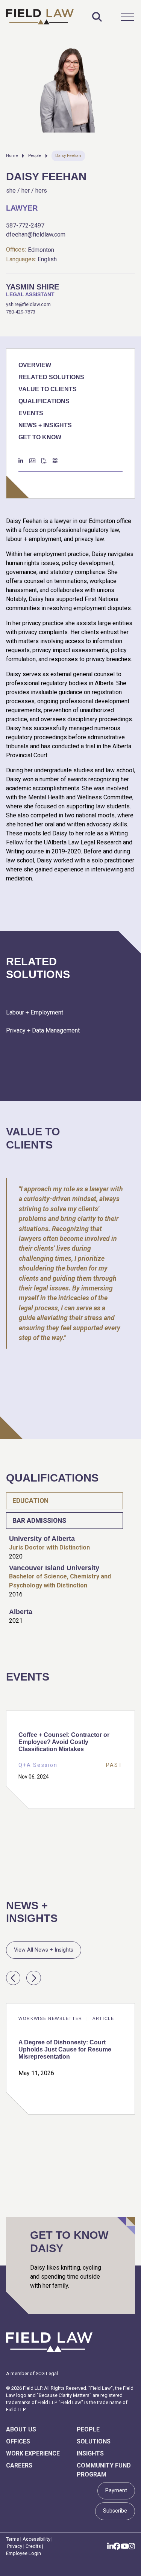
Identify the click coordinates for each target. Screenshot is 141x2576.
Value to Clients (48, 389)
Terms (13, 2539)
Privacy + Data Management (43, 1030)
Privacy (15, 2546)
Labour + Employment (35, 1012)
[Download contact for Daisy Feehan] (32, 461)
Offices (18, 2441)
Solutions (94, 2441)
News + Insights (45, 425)
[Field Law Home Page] (40, 17)
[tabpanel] (70, 1571)
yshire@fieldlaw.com (28, 304)
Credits (33, 2546)
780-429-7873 (21, 312)
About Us (21, 2429)
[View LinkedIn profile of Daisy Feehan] (21, 461)
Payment (116, 2491)
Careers (19, 2465)
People (35, 156)
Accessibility (36, 2539)
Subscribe (115, 2511)
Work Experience (33, 2453)
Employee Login (23, 2553)
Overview (35, 365)
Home (12, 156)
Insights (90, 2453)
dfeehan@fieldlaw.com (36, 234)
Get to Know (40, 437)
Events (31, 413)
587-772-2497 (25, 225)
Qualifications (44, 401)
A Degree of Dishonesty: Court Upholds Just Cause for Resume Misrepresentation (65, 2049)
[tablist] (70, 1563)
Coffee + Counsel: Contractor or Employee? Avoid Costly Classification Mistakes (64, 1742)
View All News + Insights (44, 1950)
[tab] (64, 1501)
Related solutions (51, 377)
